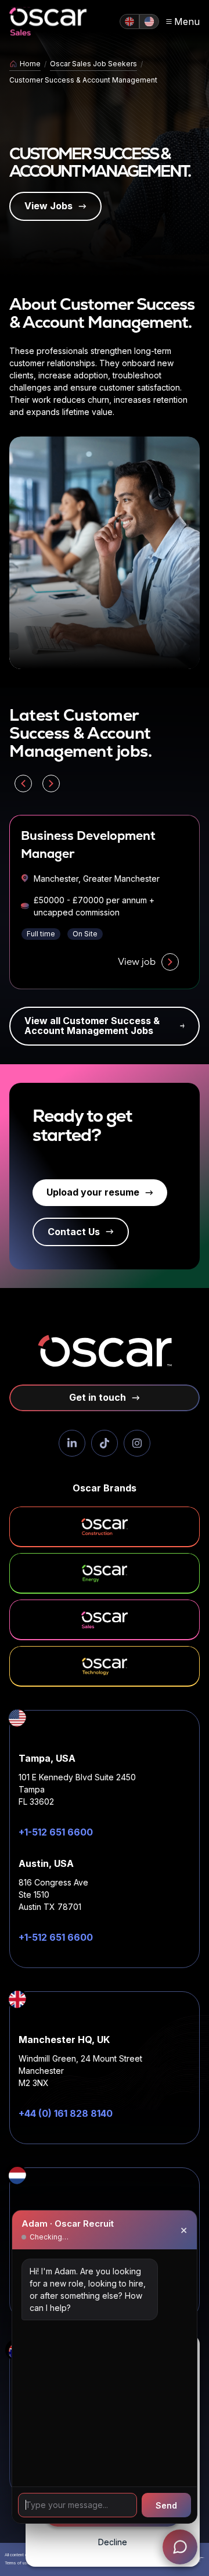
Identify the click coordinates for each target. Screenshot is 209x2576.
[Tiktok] (105, 1443)
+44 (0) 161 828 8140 (66, 2113)
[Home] (48, 22)
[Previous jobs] (23, 783)
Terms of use (17, 2563)
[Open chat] (180, 2547)
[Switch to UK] (129, 22)
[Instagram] (137, 1443)
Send (166, 2505)
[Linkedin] (72, 1443)
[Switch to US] (149, 22)
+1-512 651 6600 (56, 1832)
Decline (113, 2542)
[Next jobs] (51, 783)
